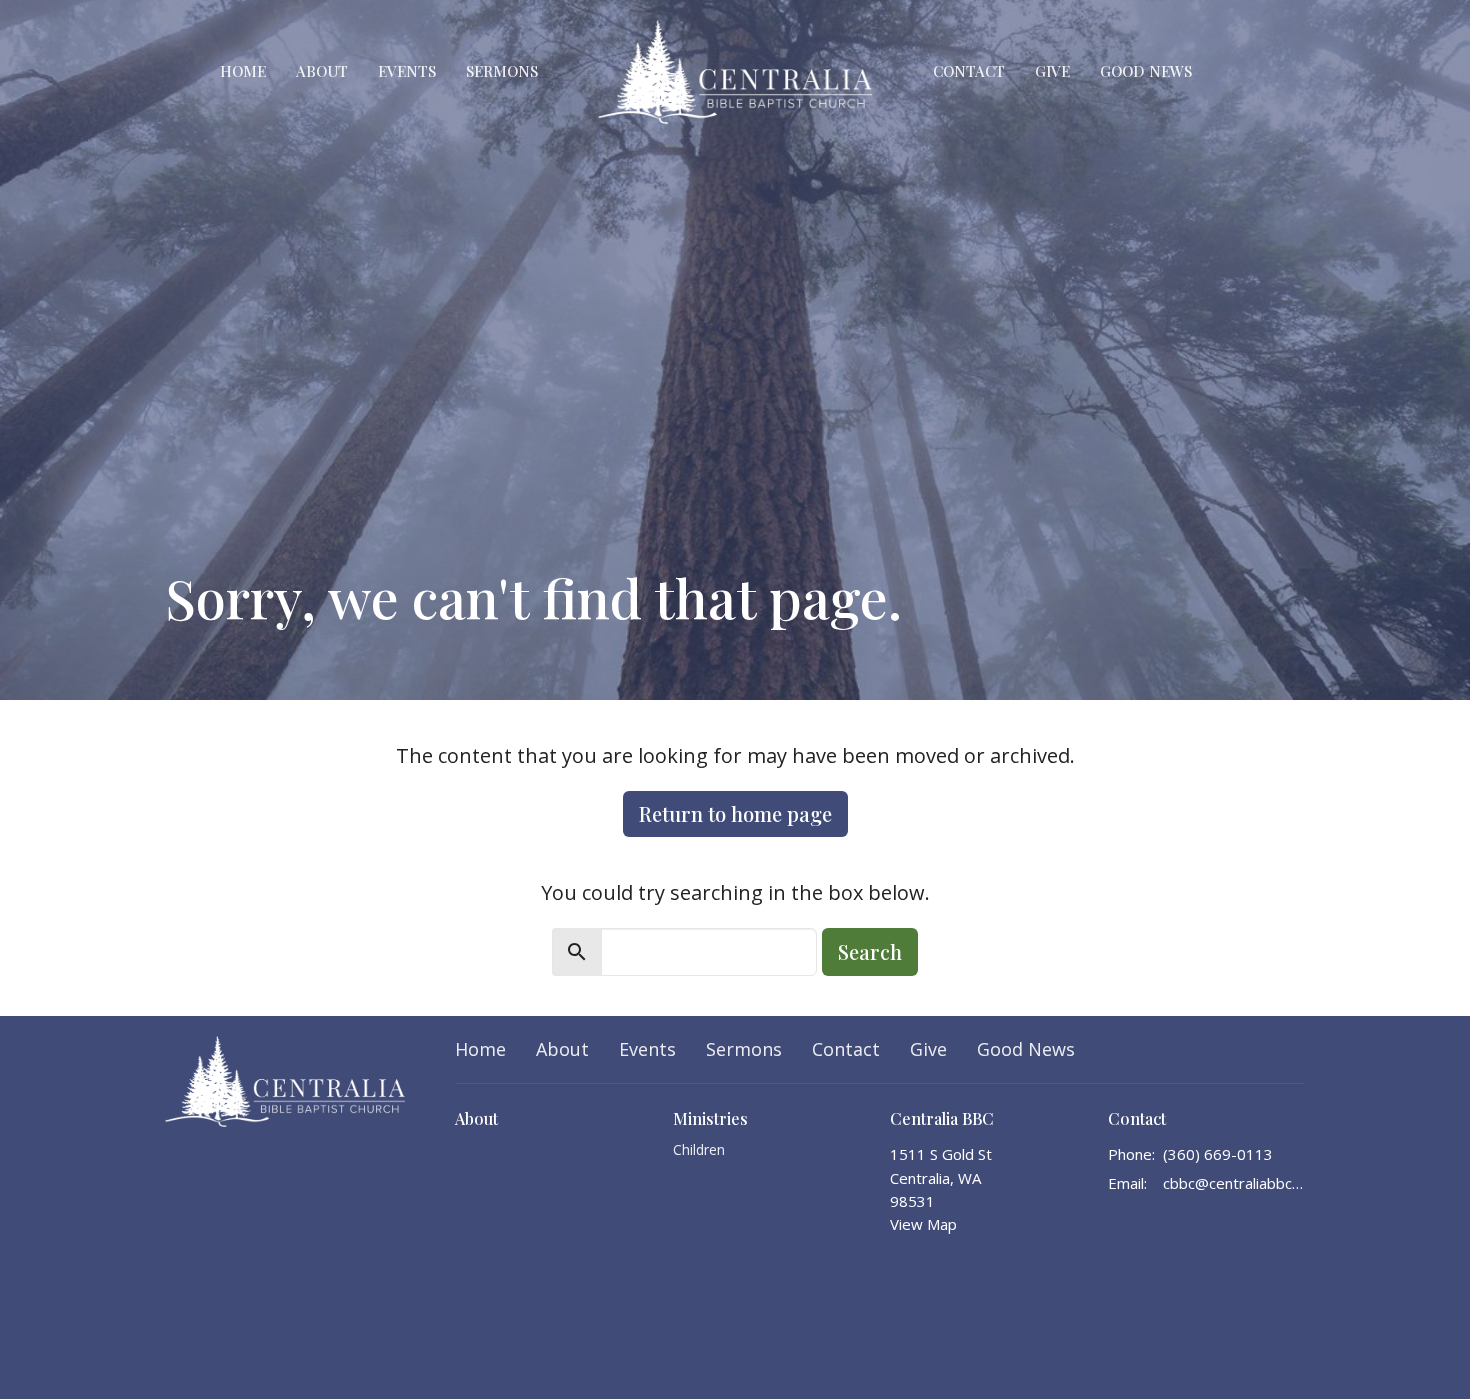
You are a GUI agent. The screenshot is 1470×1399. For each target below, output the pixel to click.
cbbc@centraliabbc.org (1234, 1183)
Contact (969, 71)
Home (243, 71)
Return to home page (735, 813)
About (322, 71)
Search (870, 951)
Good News (1146, 71)
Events (407, 71)
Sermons (502, 71)
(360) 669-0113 (1218, 1154)
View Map (923, 1224)
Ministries (710, 1118)
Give (1052, 71)
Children (699, 1149)
